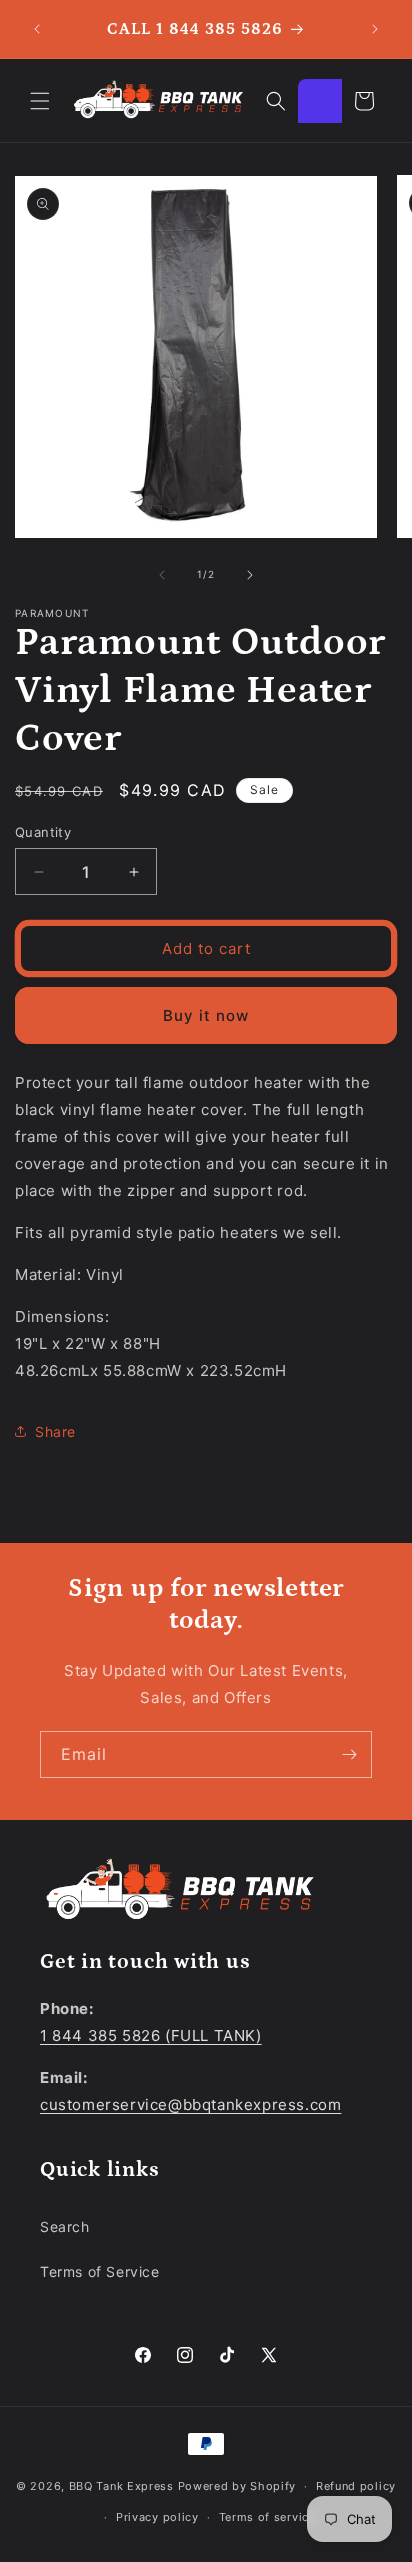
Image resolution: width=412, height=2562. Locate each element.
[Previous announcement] (37, 29)
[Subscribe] (349, 1754)
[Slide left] (162, 575)
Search (65, 2226)
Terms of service (267, 2517)
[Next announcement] (375, 29)
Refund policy (356, 2486)
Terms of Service (100, 2271)
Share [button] (55, 1431)
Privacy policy (157, 2517)
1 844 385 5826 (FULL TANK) (151, 2035)
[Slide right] (250, 575)
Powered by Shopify (237, 2486)
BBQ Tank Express (121, 2486)
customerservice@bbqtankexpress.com (190, 2104)
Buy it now (206, 1015)
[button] (40, 101)
